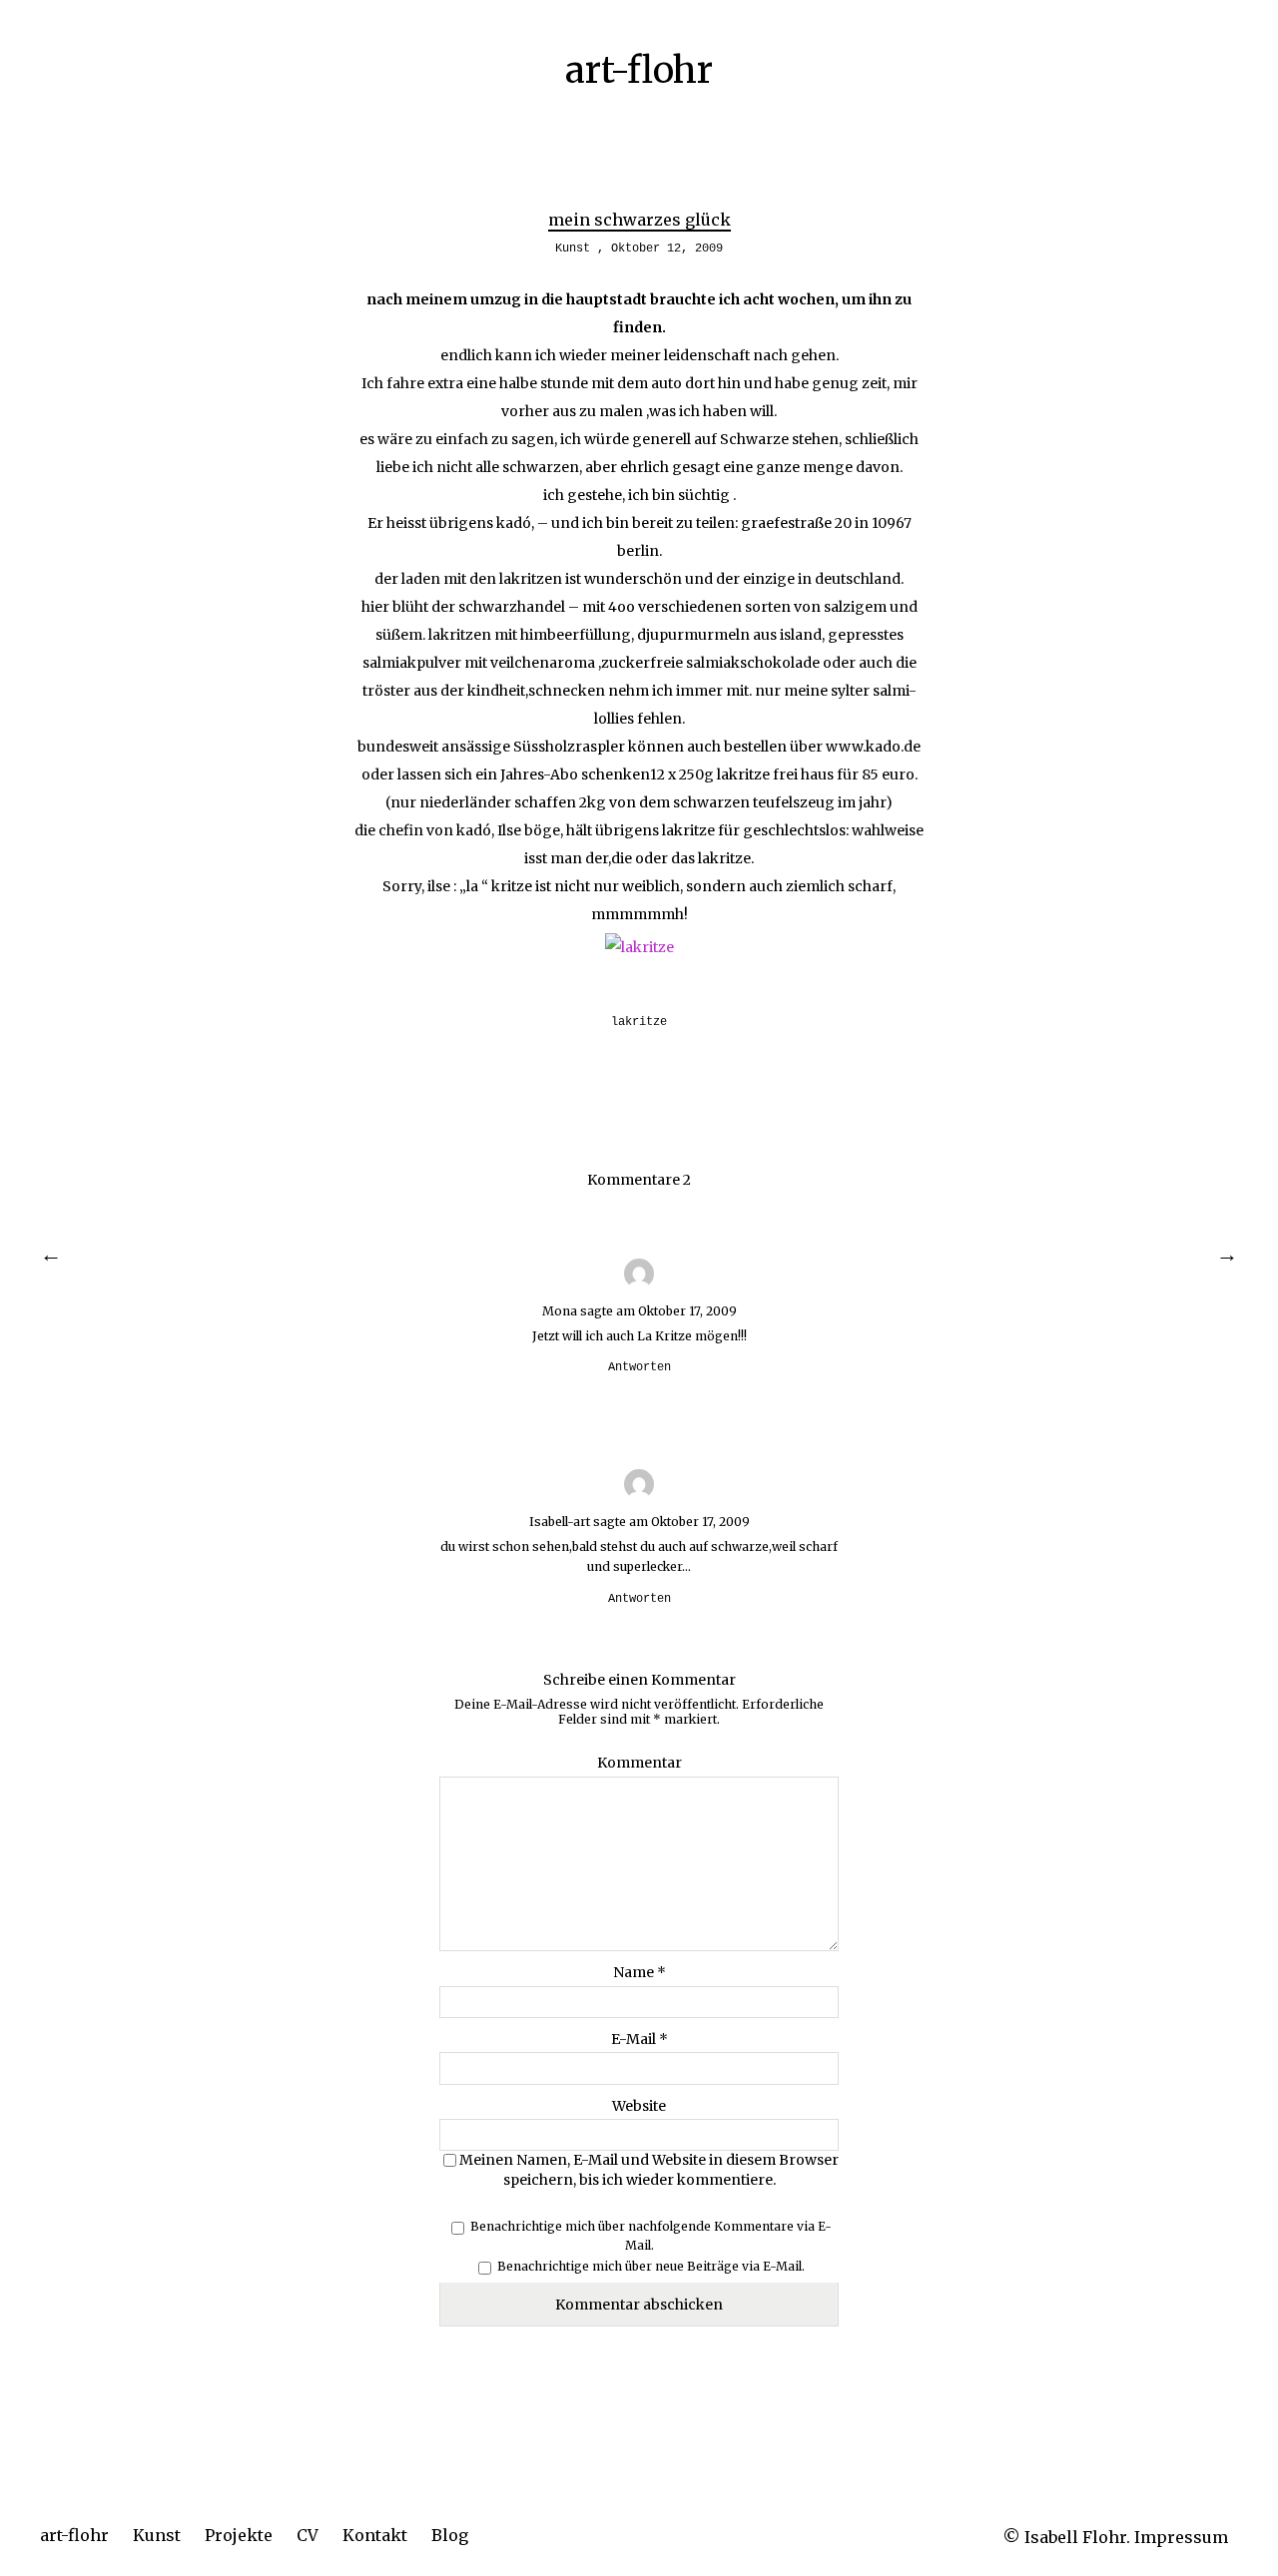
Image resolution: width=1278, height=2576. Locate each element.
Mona (560, 1311)
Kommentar (639, 1763)
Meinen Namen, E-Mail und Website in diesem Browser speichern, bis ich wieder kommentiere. (649, 2170)
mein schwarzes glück (639, 220)
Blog (450, 2535)
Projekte (239, 2535)
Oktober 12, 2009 (667, 249)
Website (639, 2106)
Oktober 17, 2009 (687, 1311)
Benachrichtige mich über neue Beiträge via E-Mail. (651, 2266)
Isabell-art (560, 1522)
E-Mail (639, 2039)
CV (308, 2535)
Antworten (639, 1367)
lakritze (639, 1022)
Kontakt (375, 2535)
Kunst (157, 2535)
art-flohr (74, 2535)
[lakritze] (639, 947)
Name (639, 1972)
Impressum (1181, 2537)
